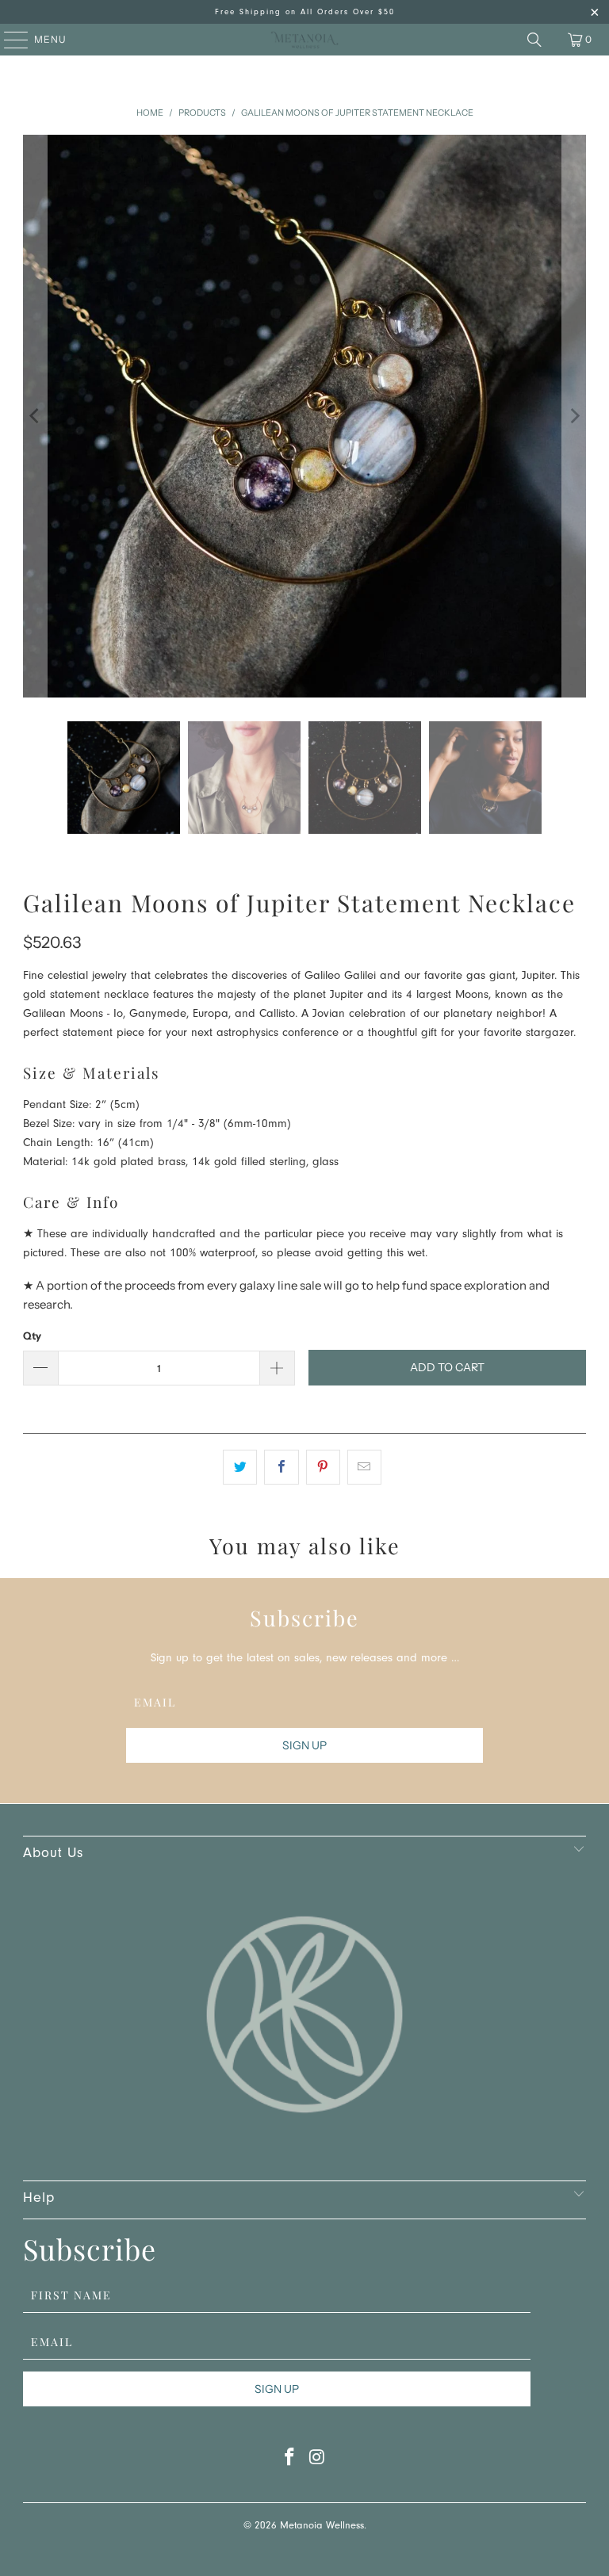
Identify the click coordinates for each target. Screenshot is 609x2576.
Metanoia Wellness (322, 2526)
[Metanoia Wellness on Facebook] (290, 2461)
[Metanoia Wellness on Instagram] (318, 2461)
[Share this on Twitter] (240, 1467)
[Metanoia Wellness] (304, 40)
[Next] (574, 416)
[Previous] (35, 416)
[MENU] (8, 40)
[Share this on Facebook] (281, 1467)
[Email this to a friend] (364, 1467)
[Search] (534, 40)
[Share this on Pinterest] (323, 1467)
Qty (32, 1336)
